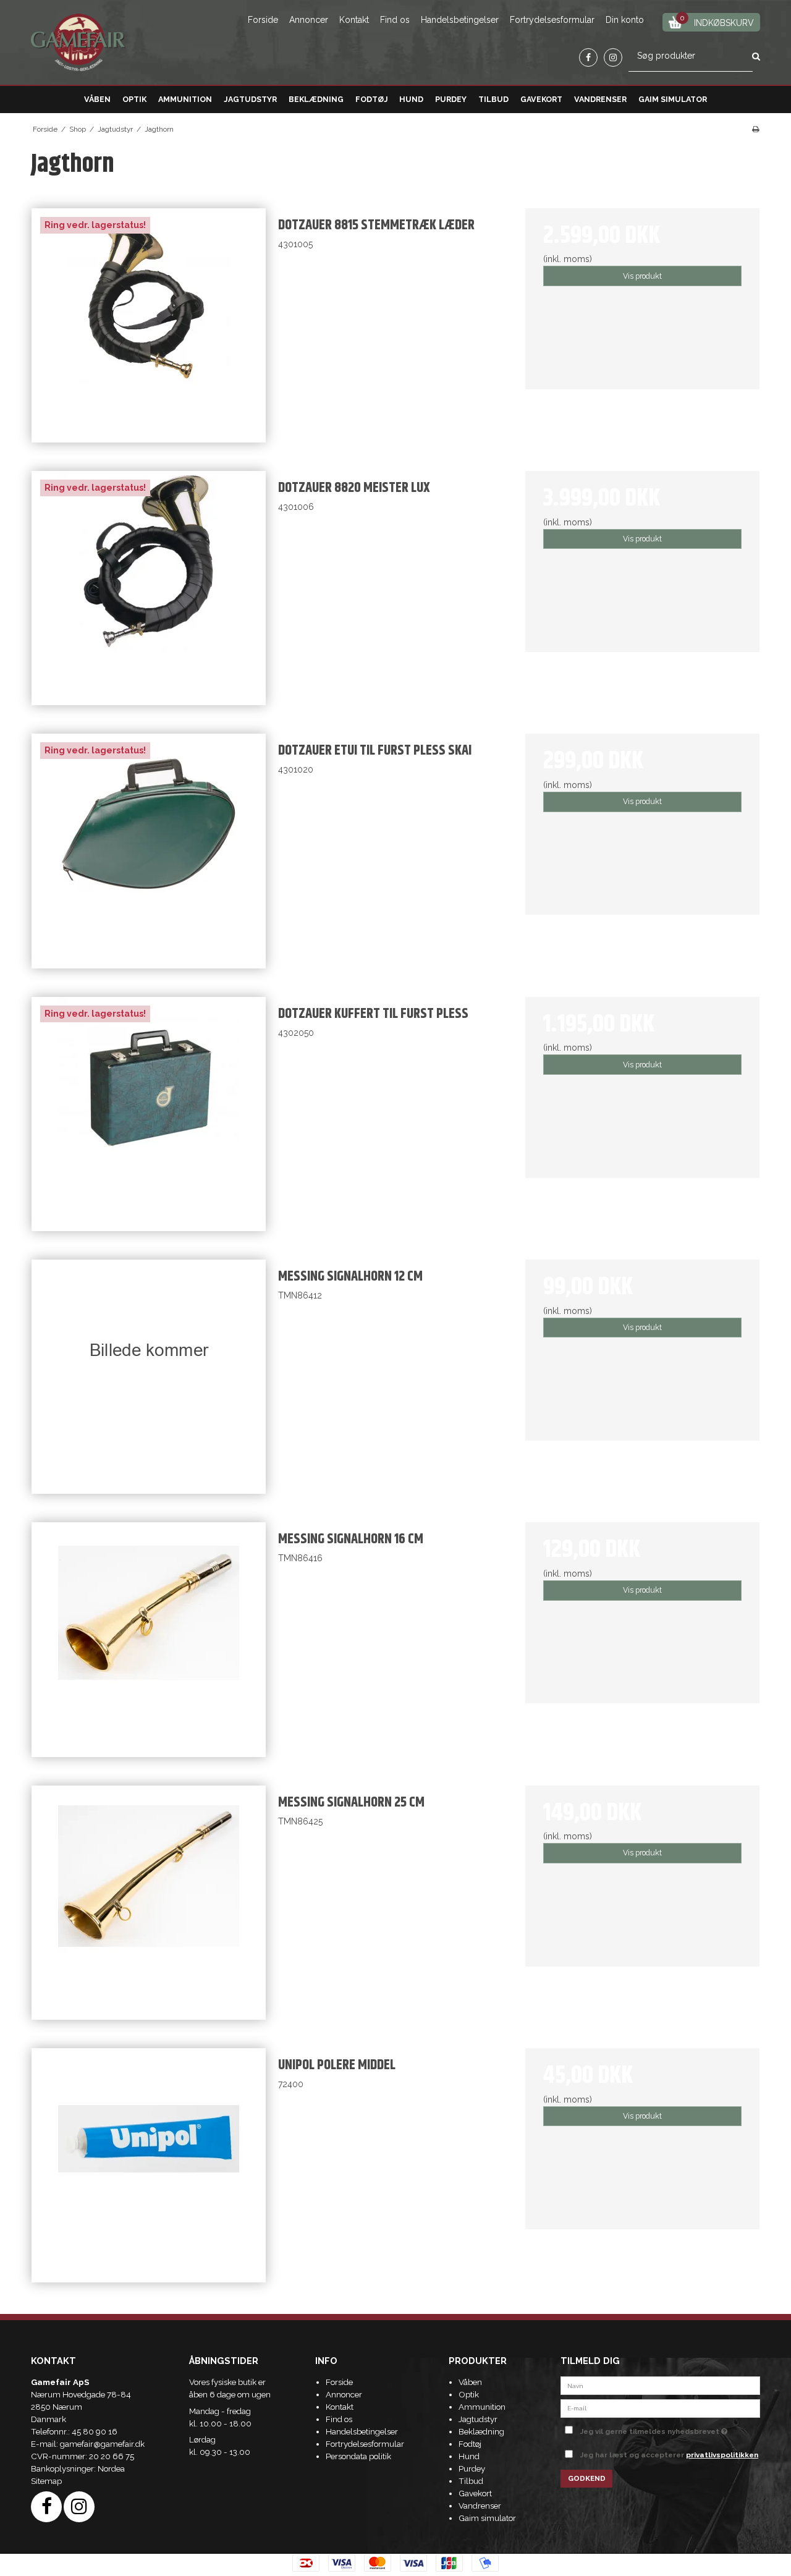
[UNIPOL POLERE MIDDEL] (149, 2165)
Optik (134, 99)
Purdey (451, 99)
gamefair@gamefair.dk (102, 2444)
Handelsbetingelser (460, 20)
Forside (263, 20)
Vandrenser (600, 99)
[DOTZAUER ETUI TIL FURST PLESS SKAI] (149, 851)
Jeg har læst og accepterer (669, 2455)
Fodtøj (372, 99)
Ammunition (185, 99)
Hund (411, 99)
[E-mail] (660, 2407)
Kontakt (354, 20)
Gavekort (541, 99)
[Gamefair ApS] (78, 43)
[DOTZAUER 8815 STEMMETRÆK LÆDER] (149, 325)
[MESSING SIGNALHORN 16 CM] (149, 1639)
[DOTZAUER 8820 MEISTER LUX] (149, 588)
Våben (97, 99)
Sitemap (46, 2481)
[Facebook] (588, 57)
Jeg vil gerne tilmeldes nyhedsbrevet (670, 2429)
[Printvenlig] (755, 129)
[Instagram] (613, 57)
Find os (395, 20)
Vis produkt (642, 276)
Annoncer (309, 20)
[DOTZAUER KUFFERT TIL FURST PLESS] (149, 1114)
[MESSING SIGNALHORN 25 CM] (149, 1903)
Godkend (587, 2478)
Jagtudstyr (250, 99)
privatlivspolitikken (722, 2455)
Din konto (625, 20)
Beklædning (316, 99)
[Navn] (660, 2385)
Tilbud (493, 99)
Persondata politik (358, 2456)
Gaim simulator (673, 99)
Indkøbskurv (717, 21)
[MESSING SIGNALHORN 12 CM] (149, 1377)
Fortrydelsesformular (552, 20)
